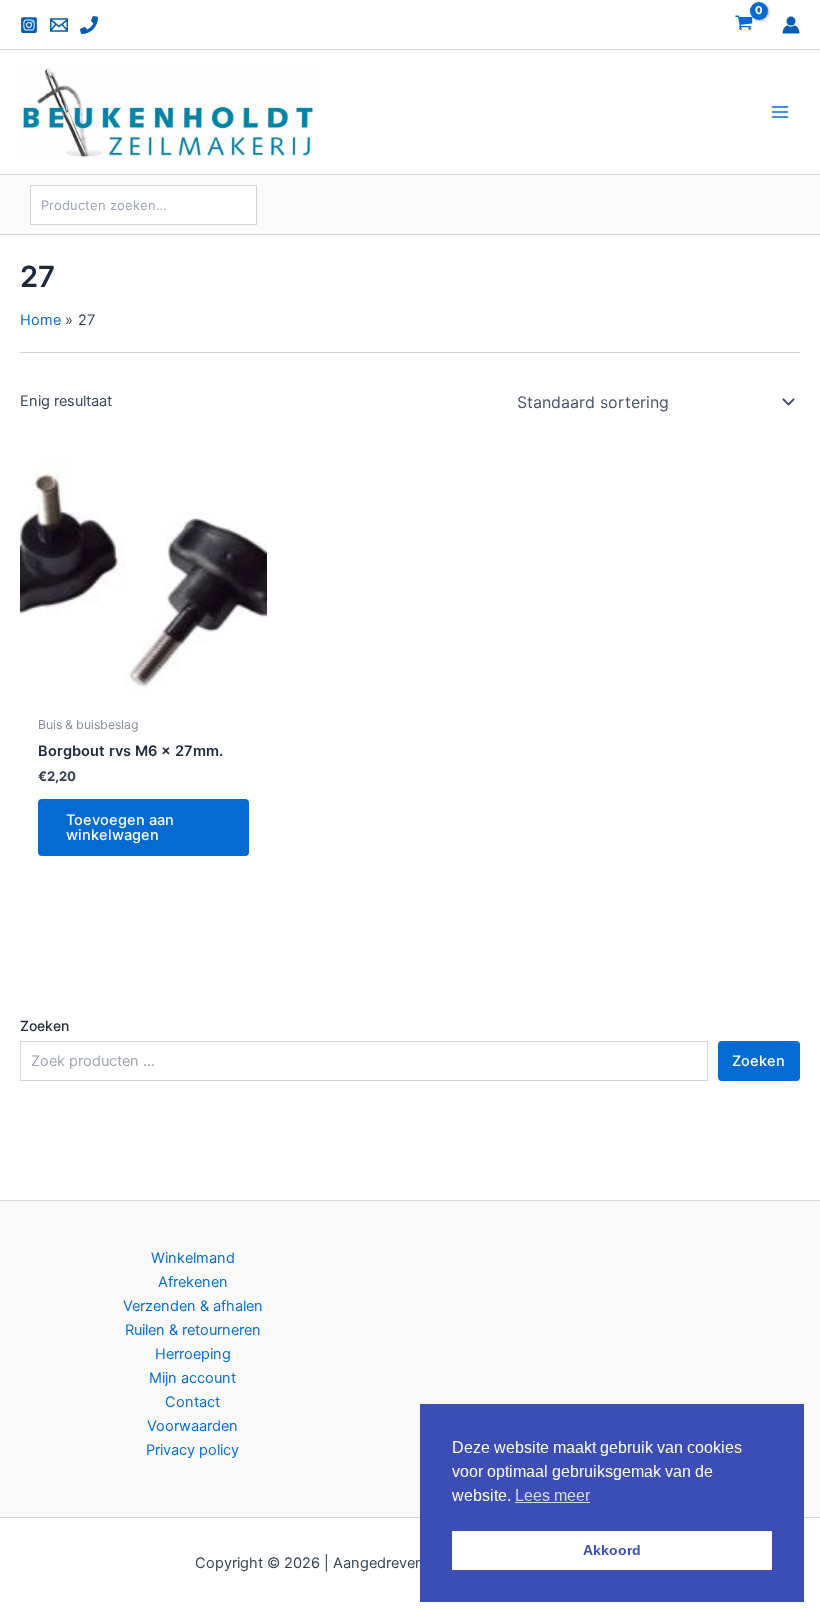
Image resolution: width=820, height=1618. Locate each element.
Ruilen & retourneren (193, 1330)
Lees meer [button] (552, 1495)
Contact (192, 1402)
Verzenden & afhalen (193, 1306)
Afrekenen (193, 1282)
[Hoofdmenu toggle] (780, 112)
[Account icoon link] (791, 25)
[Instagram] (29, 25)
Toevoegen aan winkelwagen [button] (120, 827)
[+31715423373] (89, 25)
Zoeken (44, 1025)
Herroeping (193, 1354)
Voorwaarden (192, 1426)
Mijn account (192, 1378)
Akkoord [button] (612, 1550)
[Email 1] (59, 25)
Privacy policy (192, 1450)
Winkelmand (193, 1258)
